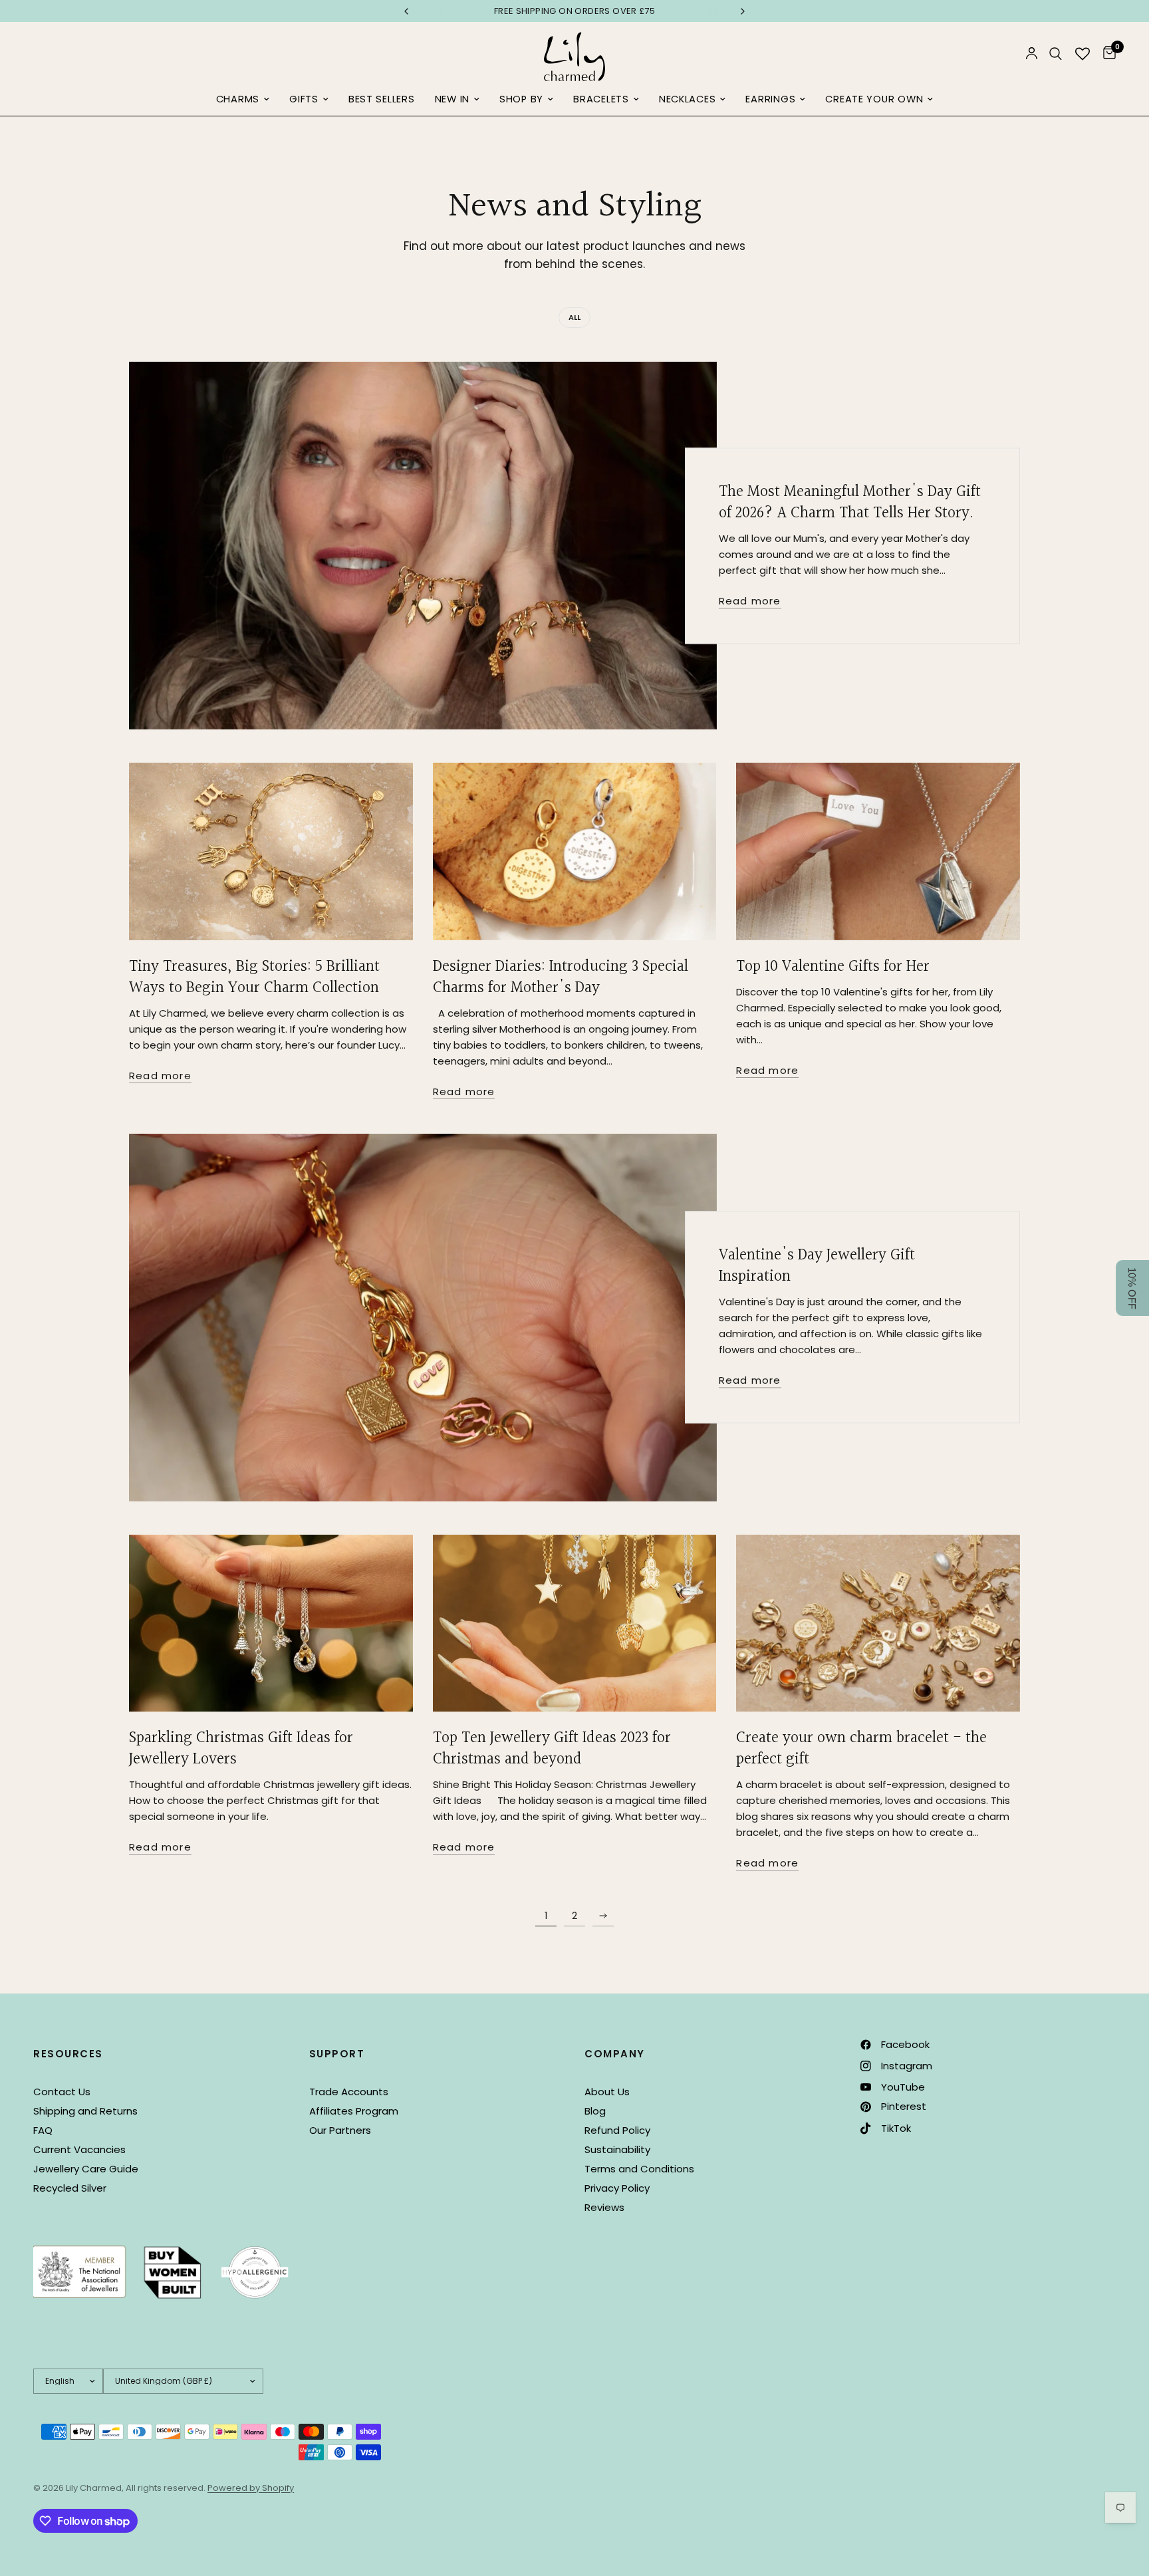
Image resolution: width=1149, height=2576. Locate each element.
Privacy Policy (617, 2188)
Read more (750, 601)
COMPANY (615, 2054)
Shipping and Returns (85, 2111)
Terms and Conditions (639, 2169)
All (574, 317)
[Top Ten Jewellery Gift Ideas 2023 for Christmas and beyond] (575, 1623)
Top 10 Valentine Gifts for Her (833, 967)
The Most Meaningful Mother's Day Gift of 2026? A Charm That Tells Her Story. (850, 503)
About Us (607, 2092)
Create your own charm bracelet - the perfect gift (861, 1749)
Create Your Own (874, 99)
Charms (238, 99)
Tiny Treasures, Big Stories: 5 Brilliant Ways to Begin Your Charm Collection (254, 977)
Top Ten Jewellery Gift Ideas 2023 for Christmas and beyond (552, 1749)
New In (452, 99)
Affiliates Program (354, 2111)
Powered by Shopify (251, 2488)
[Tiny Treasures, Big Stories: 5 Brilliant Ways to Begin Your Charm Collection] (271, 851)
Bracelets (601, 99)
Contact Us (62, 2092)
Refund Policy (617, 2130)
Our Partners (340, 2130)
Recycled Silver (70, 2188)
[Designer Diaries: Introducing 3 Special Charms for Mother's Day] (575, 851)
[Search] (1056, 54)
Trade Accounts (349, 2092)
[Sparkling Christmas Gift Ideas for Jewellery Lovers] (271, 1623)
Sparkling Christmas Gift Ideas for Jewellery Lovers (241, 1749)
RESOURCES (68, 2054)
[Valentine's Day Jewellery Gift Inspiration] (423, 1318)
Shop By (521, 99)
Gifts (304, 99)
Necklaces (688, 99)
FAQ (43, 2130)
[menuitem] (243, 100)
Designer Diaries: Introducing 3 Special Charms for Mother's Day (561, 977)
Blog (595, 2111)
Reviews (604, 2207)
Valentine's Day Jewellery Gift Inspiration (817, 1267)
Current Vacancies (79, 2149)
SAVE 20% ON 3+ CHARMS (574, 11)
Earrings (770, 99)
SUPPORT (337, 2054)
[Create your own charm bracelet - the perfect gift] (878, 1623)
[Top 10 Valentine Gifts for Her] (878, 851)
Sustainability (617, 2149)
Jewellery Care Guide (86, 2169)
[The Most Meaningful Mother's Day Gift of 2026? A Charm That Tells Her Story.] (423, 546)
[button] (1132, 1288)
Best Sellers (382, 99)
